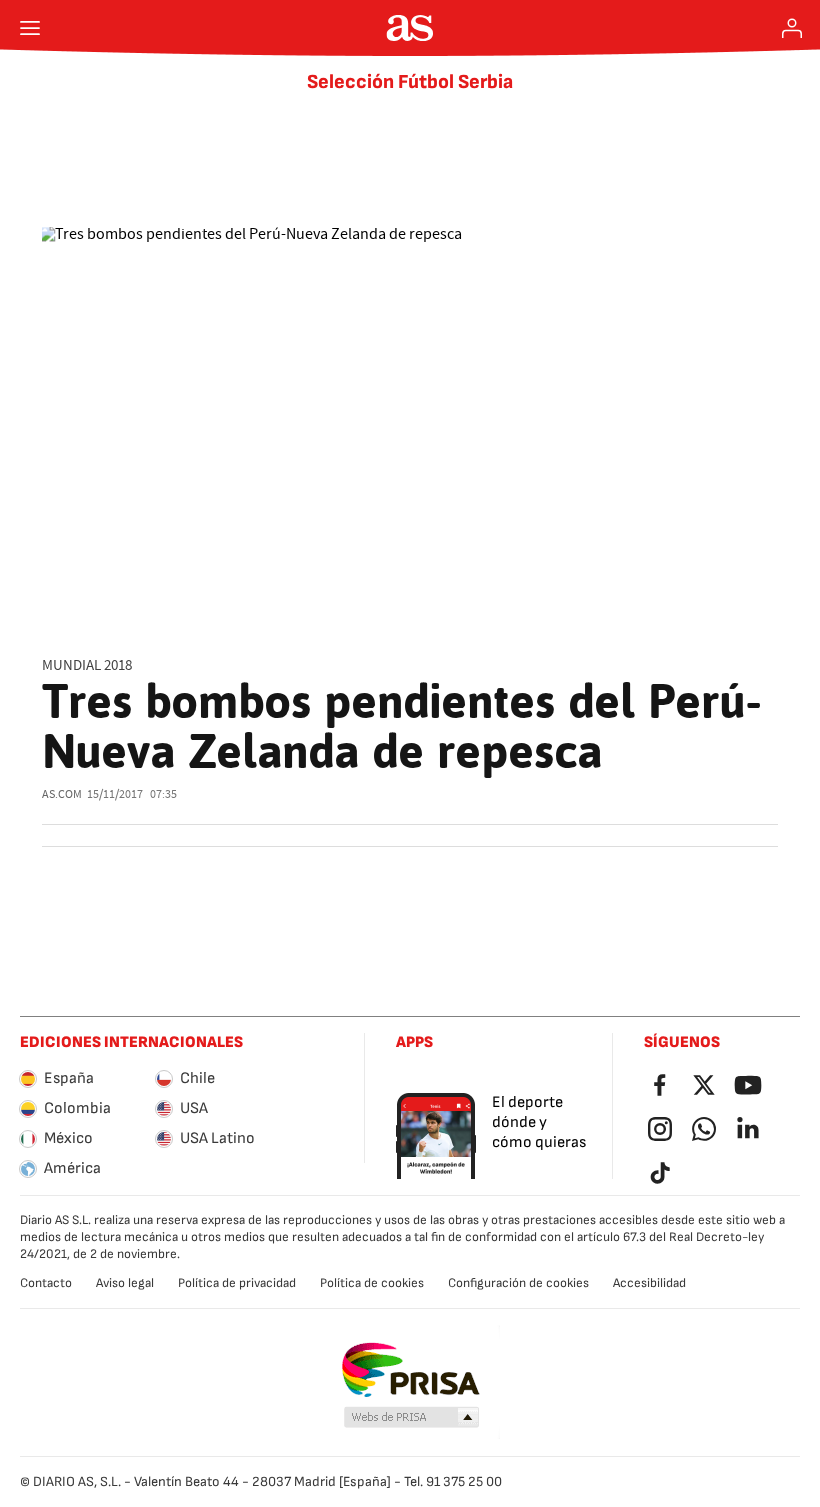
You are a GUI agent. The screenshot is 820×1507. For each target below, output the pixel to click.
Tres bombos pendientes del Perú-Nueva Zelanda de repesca (402, 726)
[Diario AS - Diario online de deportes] (410, 28)
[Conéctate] (792, 28)
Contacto (46, 1283)
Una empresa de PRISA (410, 1370)
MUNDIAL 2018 (87, 665)
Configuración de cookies (518, 1283)
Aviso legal (125, 1283)
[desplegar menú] (30, 28)
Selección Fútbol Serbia (410, 82)
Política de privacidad (237, 1283)
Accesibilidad (649, 1283)
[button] (412, 1418)
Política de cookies (372, 1283)
